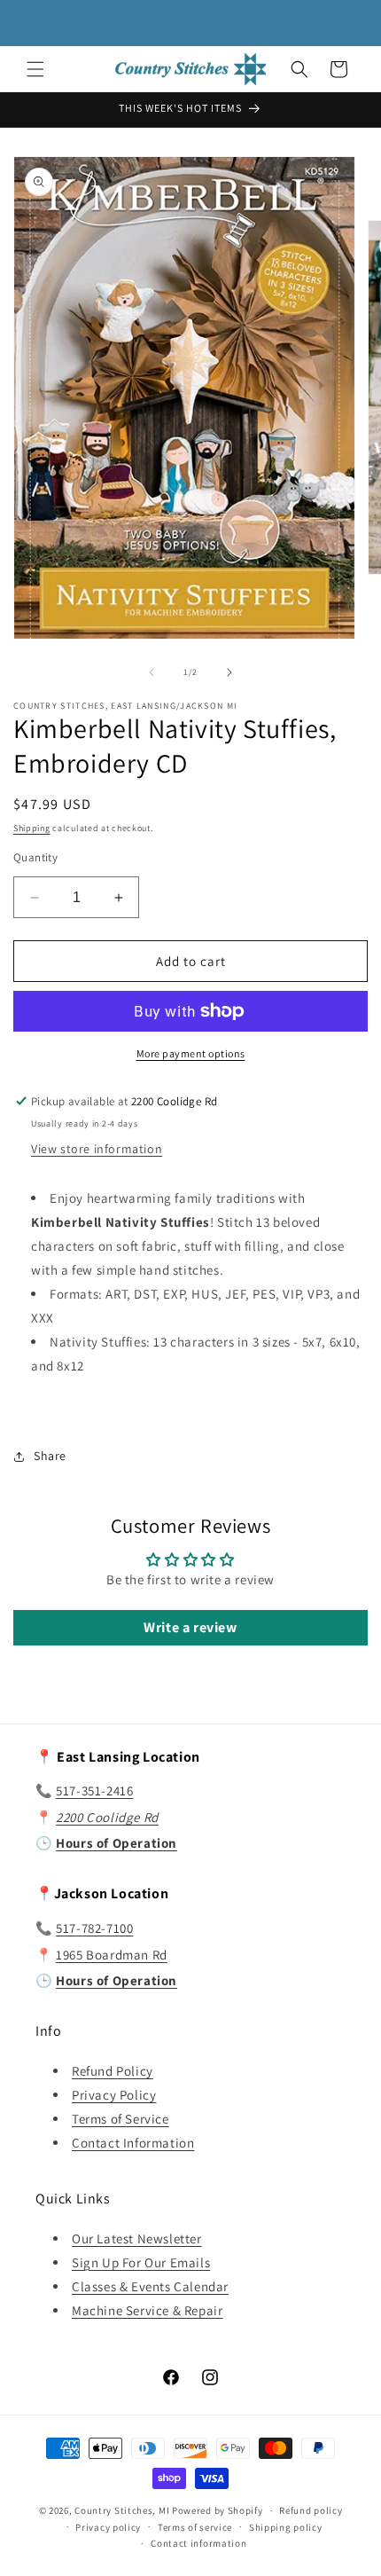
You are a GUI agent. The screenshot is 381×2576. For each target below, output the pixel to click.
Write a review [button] (190, 1627)
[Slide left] (152, 672)
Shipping (32, 828)
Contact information (198, 2543)
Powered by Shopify (218, 2510)
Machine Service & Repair (147, 2310)
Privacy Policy (114, 2095)
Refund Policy (113, 2071)
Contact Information (133, 2143)
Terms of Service (121, 2119)
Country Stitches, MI (122, 2510)
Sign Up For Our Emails (141, 2262)
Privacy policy (108, 2527)
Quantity (35, 857)
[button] (35, 69)
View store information (97, 1149)
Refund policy (311, 2510)
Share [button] (50, 1456)
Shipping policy (286, 2527)
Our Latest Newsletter (137, 2238)
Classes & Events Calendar (150, 2286)
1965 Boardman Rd (112, 1955)
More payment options (191, 1053)
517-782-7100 (94, 1928)
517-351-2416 (94, 1791)
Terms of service (195, 2527)
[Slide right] (229, 672)
